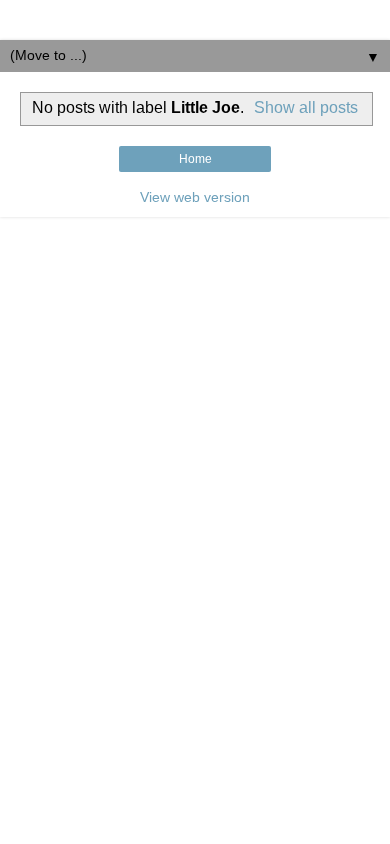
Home (195, 159)
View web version (195, 197)
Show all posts (306, 107)
